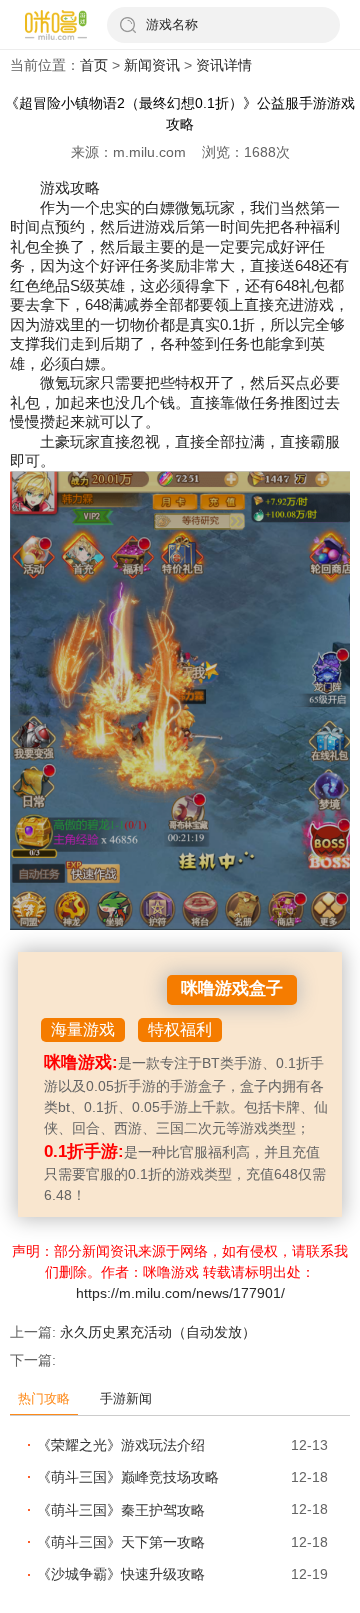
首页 (94, 65)
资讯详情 (224, 65)
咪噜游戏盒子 (232, 988)
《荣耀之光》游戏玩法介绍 (121, 1445)
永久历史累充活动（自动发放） (158, 1332)
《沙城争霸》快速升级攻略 (121, 1574)
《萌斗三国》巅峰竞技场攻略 (128, 1477)
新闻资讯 (152, 65)
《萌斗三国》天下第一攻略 (121, 1542)
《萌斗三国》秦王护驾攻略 (121, 1510)
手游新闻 (126, 1398)
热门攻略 (44, 1398)
